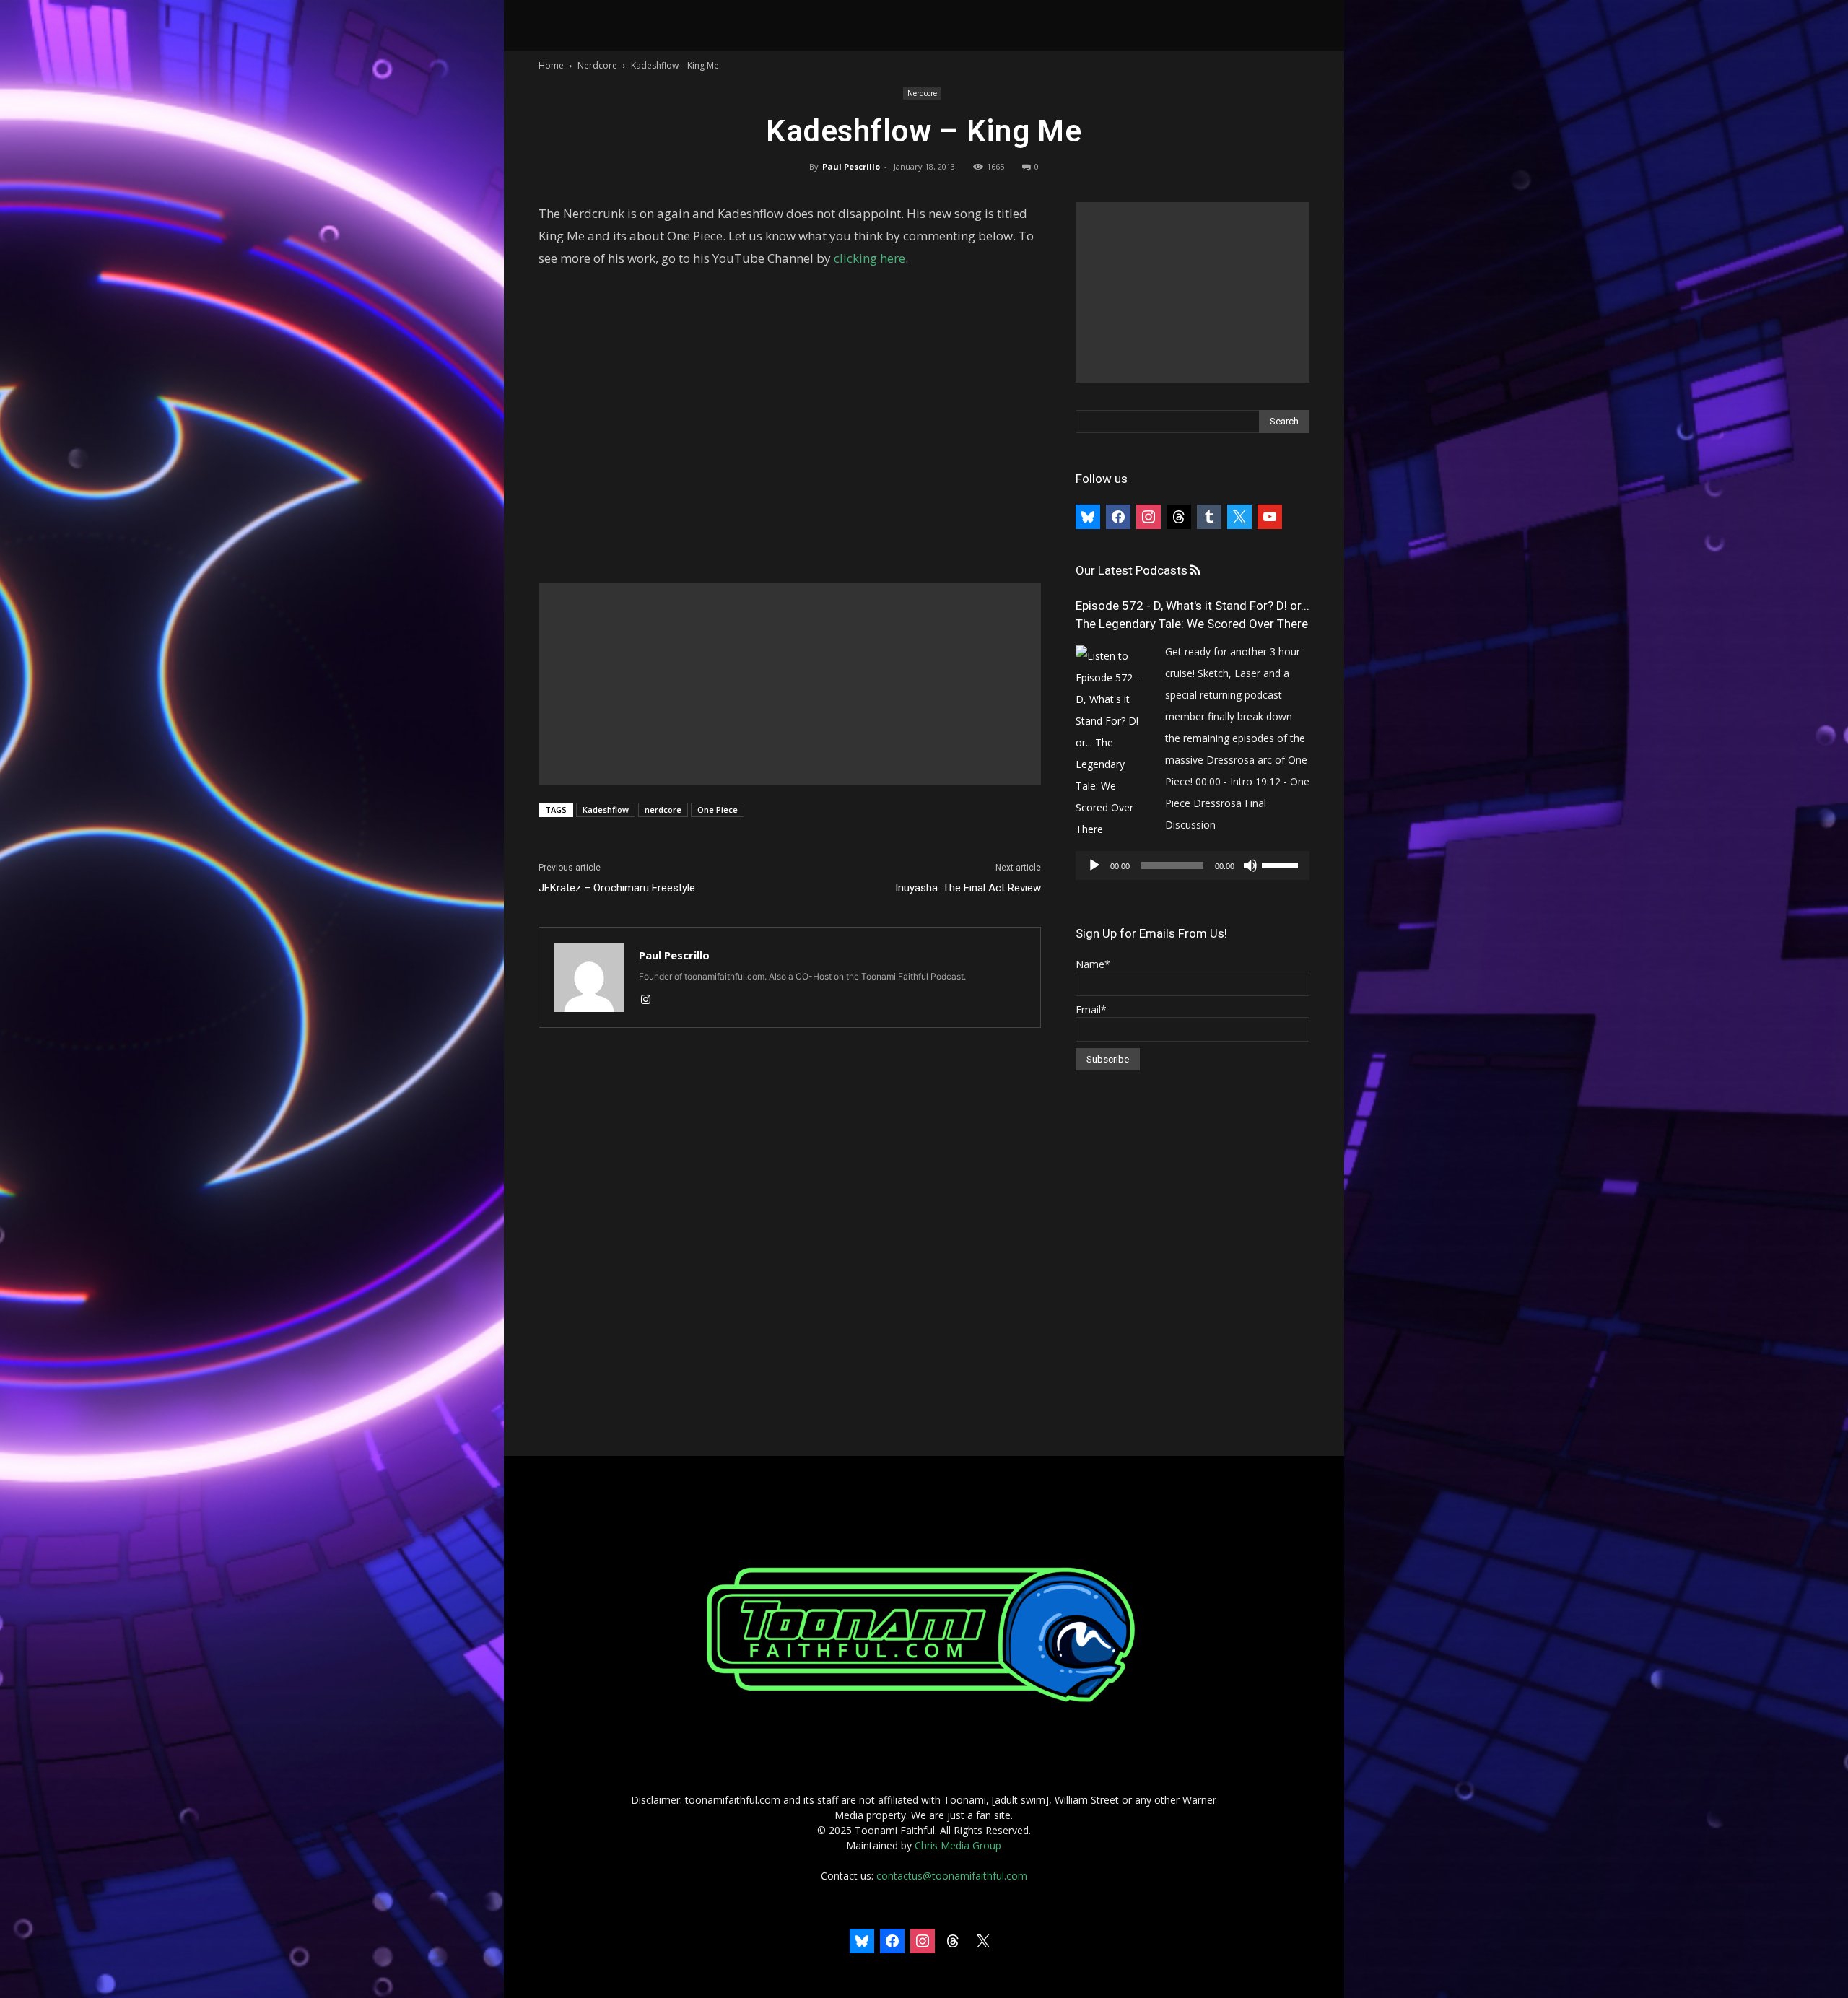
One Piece (718, 810)
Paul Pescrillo (851, 166)
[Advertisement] (790, 684)
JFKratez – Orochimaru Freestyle (617, 888)
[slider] (1282, 864)
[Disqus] (790, 1243)
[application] (1193, 865)
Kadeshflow (606, 810)
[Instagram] (651, 1000)
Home (551, 65)
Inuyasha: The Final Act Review (968, 888)
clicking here (869, 258)
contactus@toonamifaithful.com (952, 1876)
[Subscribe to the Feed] (1195, 571)
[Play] (1094, 865)
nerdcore (663, 810)
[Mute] (1250, 865)
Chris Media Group (958, 1845)
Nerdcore (597, 65)
